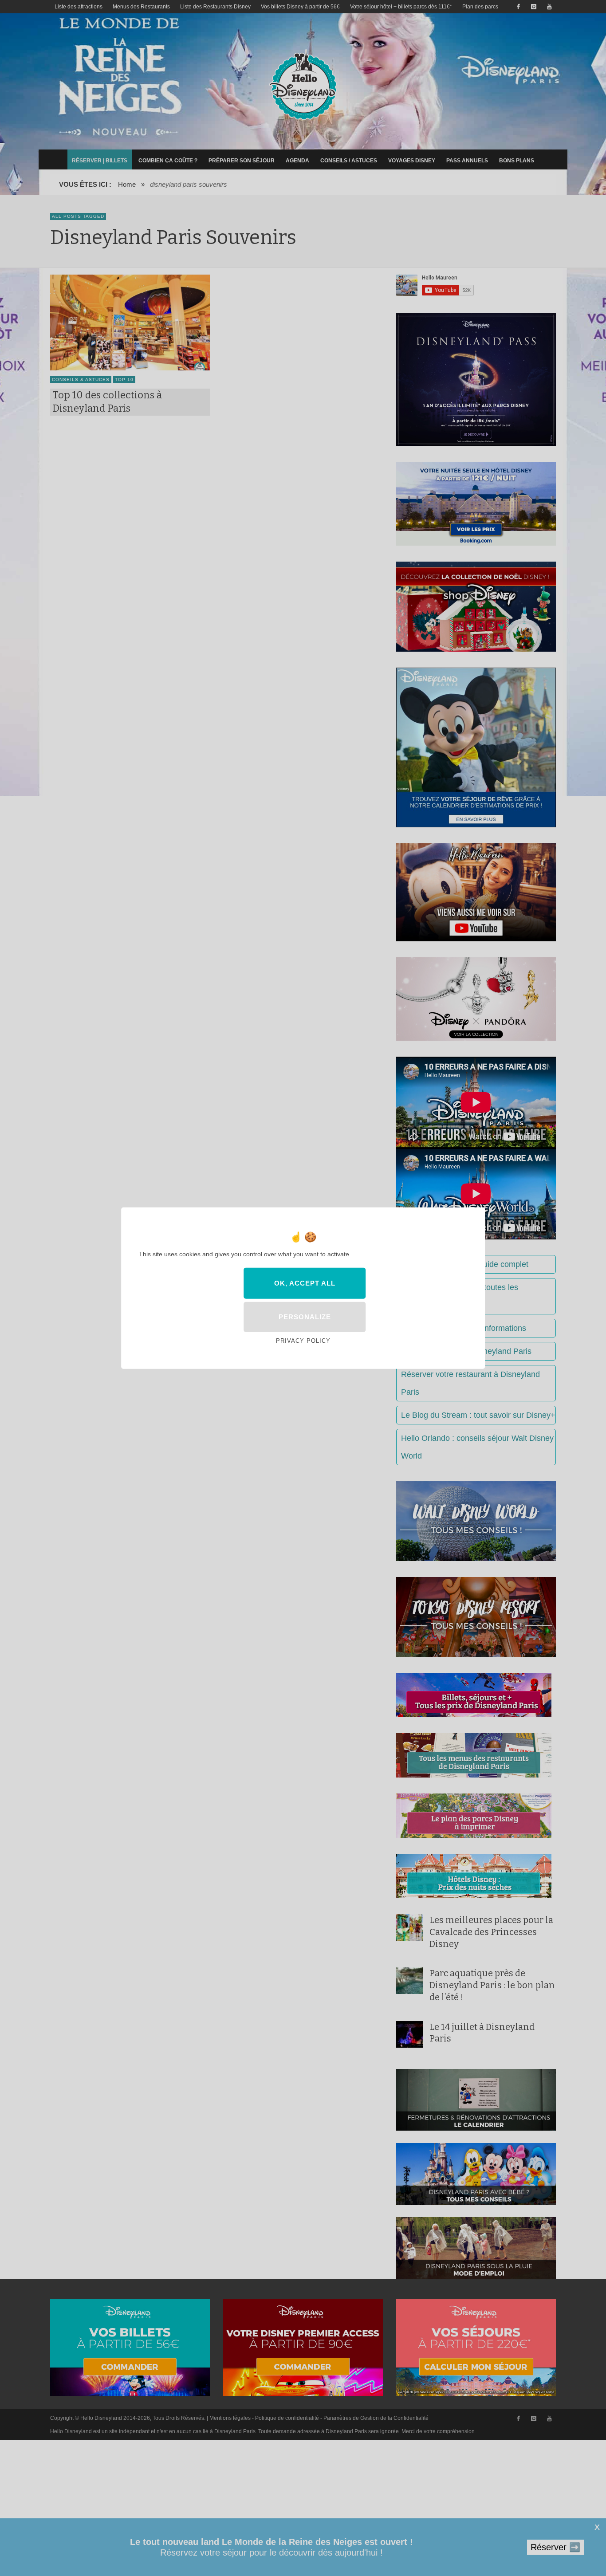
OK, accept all (305, 1283)
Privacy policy (303, 1341)
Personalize (305, 1317)
